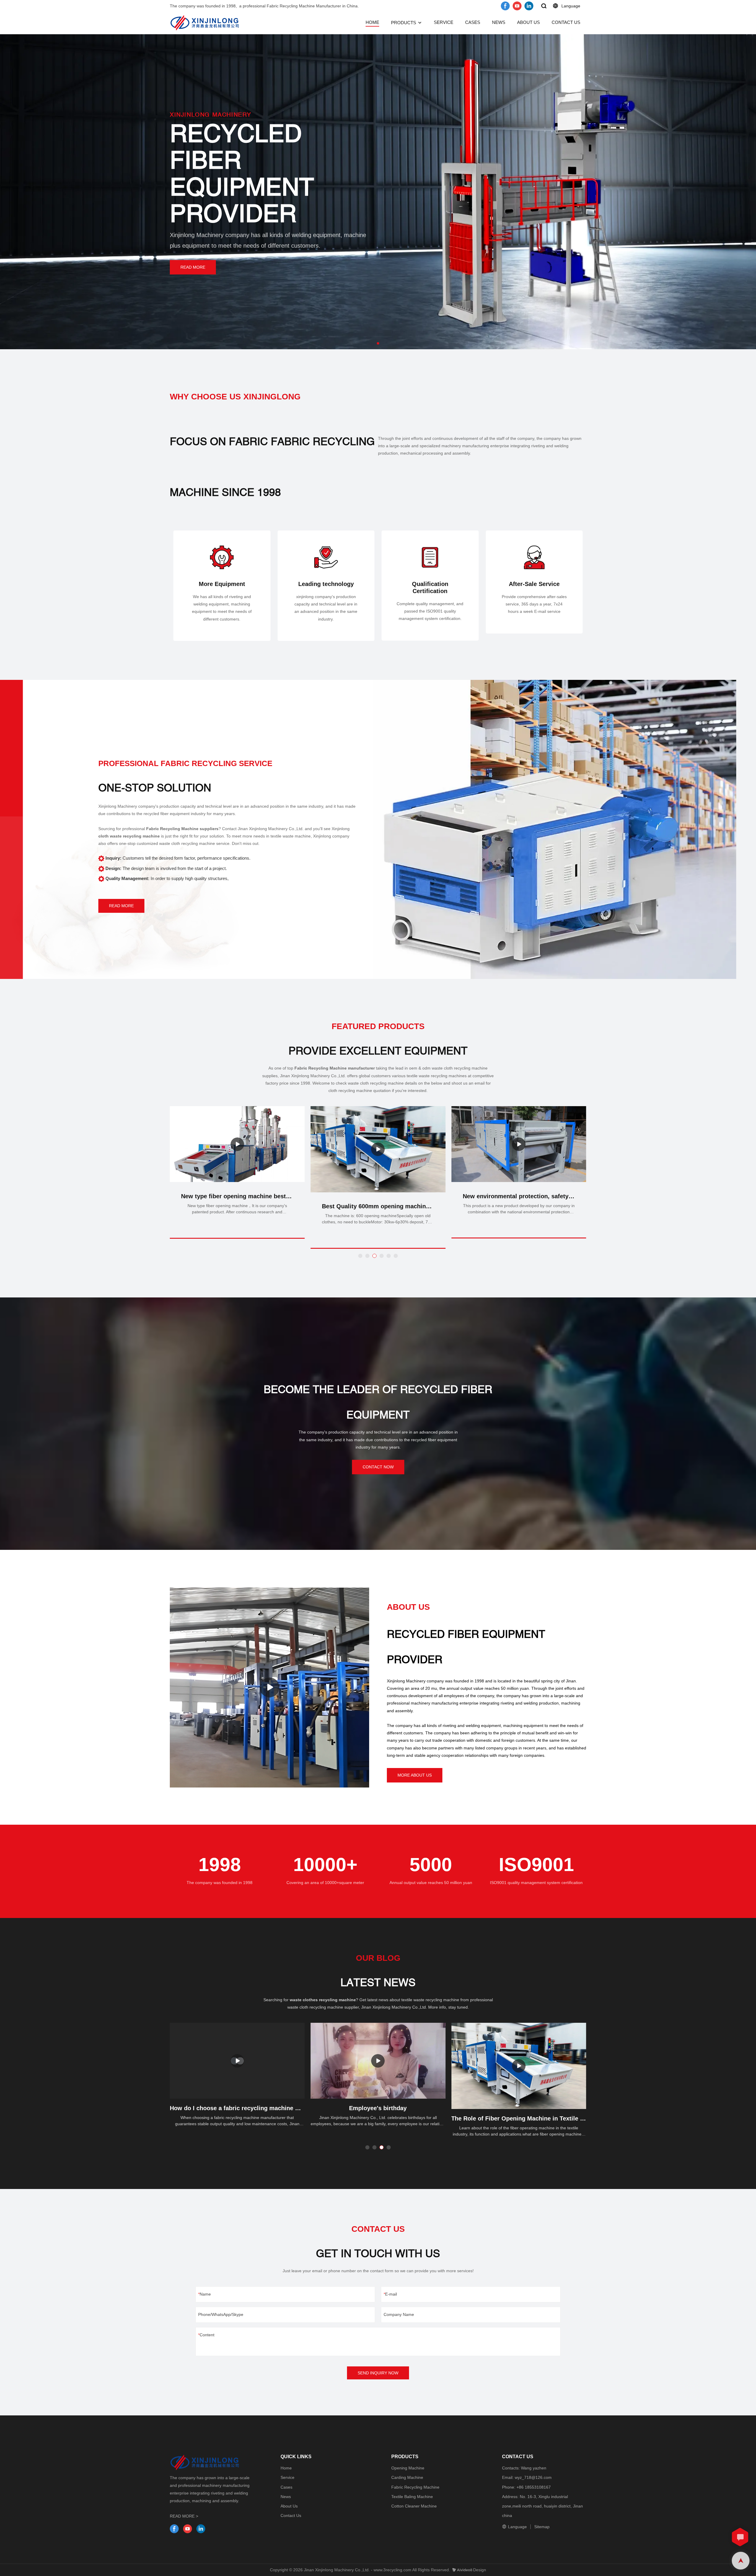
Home (286, 2468)
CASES (473, 22)
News (286, 2497)
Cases (286, 2487)
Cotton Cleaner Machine (414, 2506)
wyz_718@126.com (533, 2477)
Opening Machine (408, 2468)
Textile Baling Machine (412, 2497)
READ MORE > (184, 2516)
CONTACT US (566, 22)
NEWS (499, 22)
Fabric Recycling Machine (415, 2487)
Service (287, 2477)
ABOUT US (528, 22)
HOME (372, 22)
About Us (289, 2506)
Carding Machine (407, 2477)
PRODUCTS (404, 23)
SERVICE (444, 22)
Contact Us (291, 2515)
